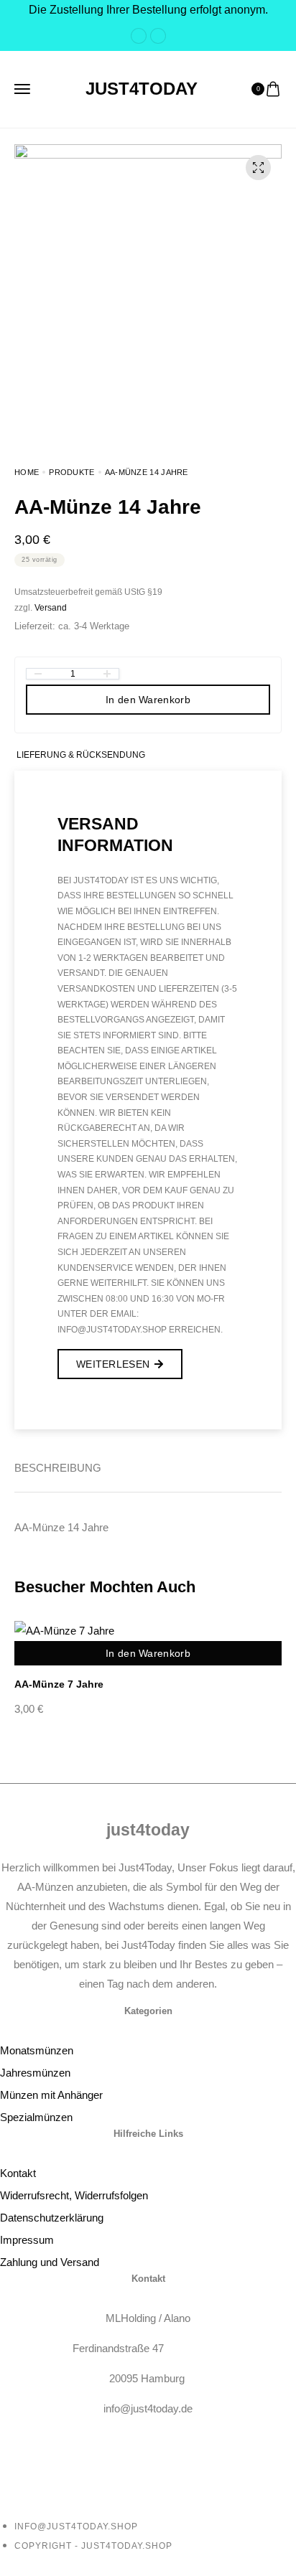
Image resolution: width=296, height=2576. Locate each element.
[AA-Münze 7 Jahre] (148, 1630)
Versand (51, 608)
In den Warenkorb (148, 700)
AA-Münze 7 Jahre (59, 1684)
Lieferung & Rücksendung (81, 755)
